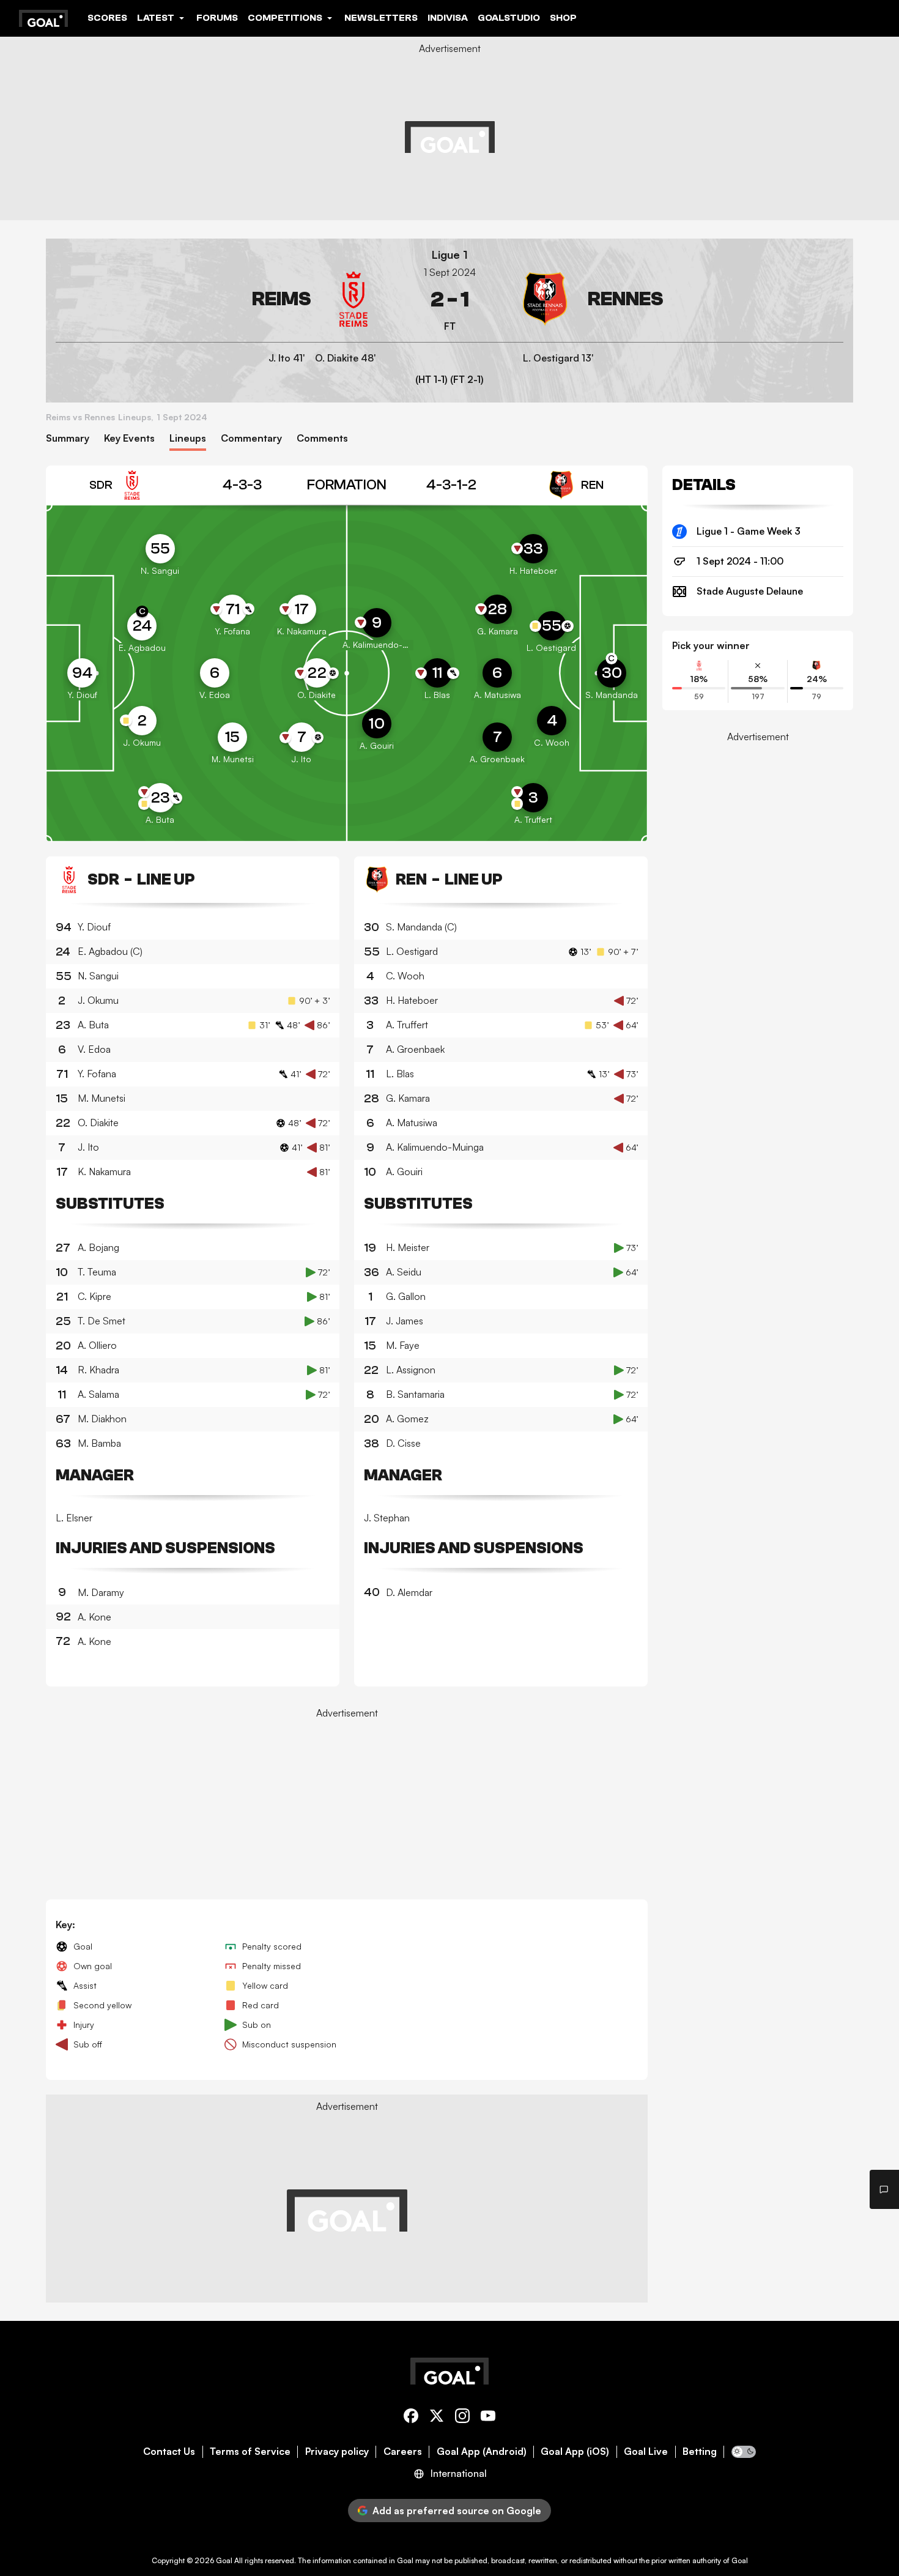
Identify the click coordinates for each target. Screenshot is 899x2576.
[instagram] (462, 2418)
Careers (403, 2452)
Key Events (129, 438)
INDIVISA (448, 18)
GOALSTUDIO (509, 18)
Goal (224, 2560)
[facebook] (411, 2418)
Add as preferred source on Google (457, 2511)
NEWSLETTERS (381, 18)
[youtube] (488, 2418)
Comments (322, 438)
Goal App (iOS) (575, 2452)
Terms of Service (250, 2452)
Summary (68, 438)
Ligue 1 (450, 255)
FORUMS (217, 18)
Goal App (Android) (482, 2452)
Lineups (188, 438)
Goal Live (646, 2452)
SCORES (107, 18)
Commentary (251, 438)
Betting (700, 2452)
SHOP (563, 18)
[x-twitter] (437, 2418)
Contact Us (169, 2452)
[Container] (218, 299)
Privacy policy (337, 2452)
